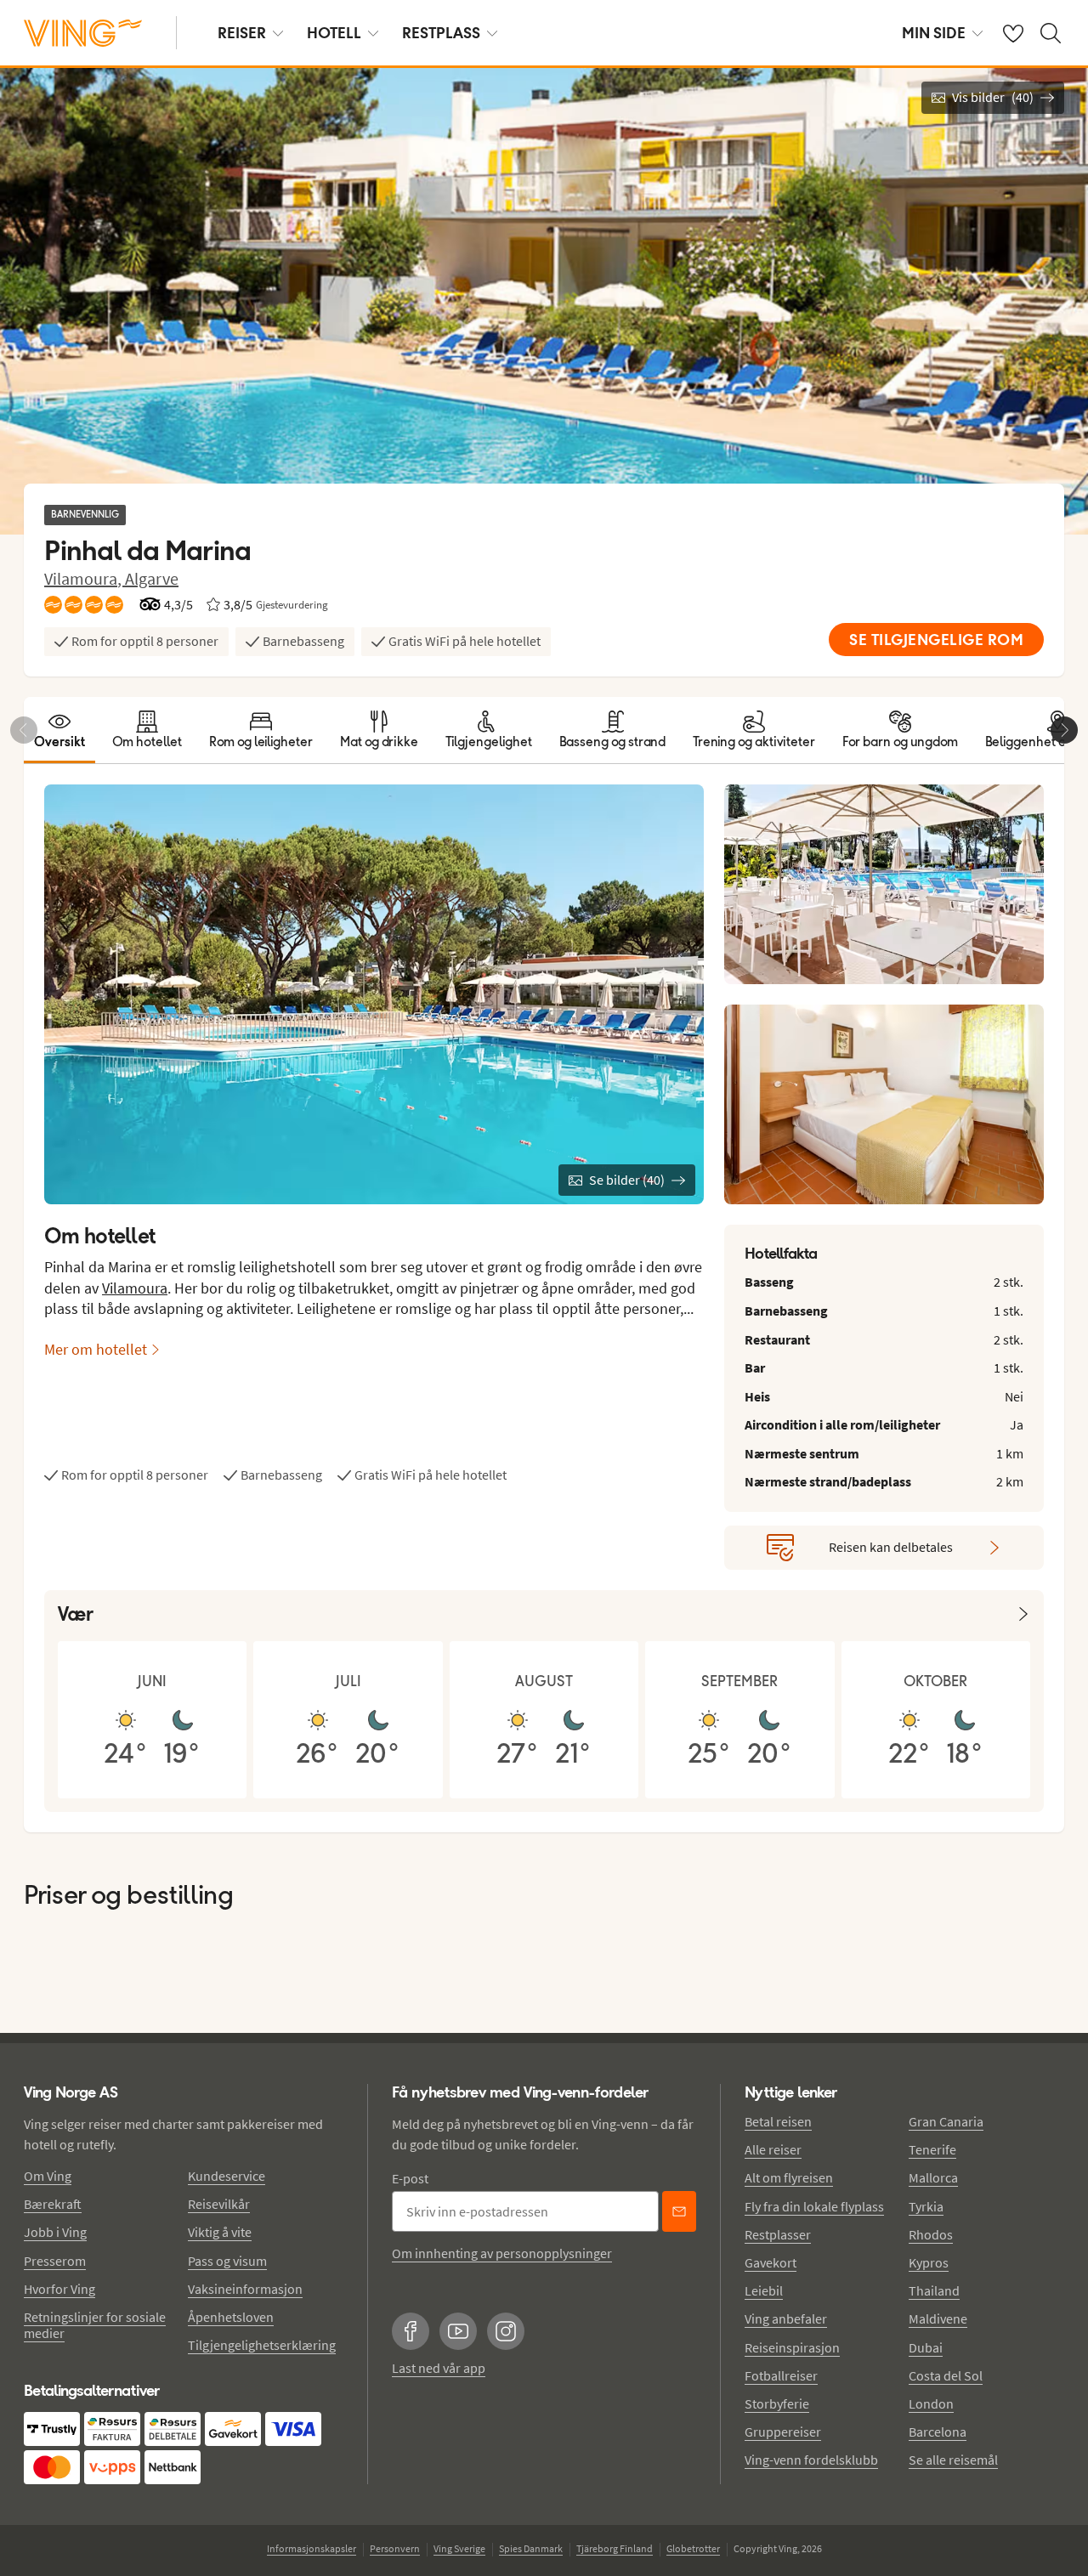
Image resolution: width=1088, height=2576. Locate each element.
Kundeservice (227, 2176)
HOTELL (334, 33)
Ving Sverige (459, 2548)
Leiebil (764, 2290)
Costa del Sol (946, 2375)
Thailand (934, 2290)
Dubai (926, 2347)
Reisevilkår (219, 2204)
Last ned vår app (439, 2368)
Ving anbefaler (786, 2318)
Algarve (152, 578)
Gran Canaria (946, 2121)
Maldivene (938, 2318)
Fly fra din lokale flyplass (814, 2206)
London (931, 2403)
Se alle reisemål (953, 2460)
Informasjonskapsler (312, 2548)
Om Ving (48, 2176)
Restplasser (778, 2234)
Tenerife (932, 2149)
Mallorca (933, 2177)
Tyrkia (926, 2206)
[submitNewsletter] (679, 2211)
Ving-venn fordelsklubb (811, 2460)
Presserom (55, 2261)
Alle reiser (773, 2149)
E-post (410, 2178)
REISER (242, 33)
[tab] (59, 730)
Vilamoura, (85, 578)
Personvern (395, 2548)
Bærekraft (53, 2204)
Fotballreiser (781, 2375)
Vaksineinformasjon (245, 2289)
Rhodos (931, 2234)
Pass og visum (227, 2261)
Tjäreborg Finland (615, 2548)
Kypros (929, 2262)
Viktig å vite (220, 2232)
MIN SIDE (934, 33)
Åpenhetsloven (231, 2317)
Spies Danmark (531, 2548)
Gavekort (771, 2262)
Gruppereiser (783, 2432)
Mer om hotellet (96, 1349)
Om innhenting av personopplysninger (502, 2253)
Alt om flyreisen (789, 2177)
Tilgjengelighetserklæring (262, 2345)
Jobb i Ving (55, 2232)
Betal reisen (778, 2121)
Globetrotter (693, 2548)
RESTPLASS (441, 33)
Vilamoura (135, 1288)
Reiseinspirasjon (792, 2347)
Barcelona (938, 2432)
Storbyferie (777, 2403)
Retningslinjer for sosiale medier (95, 2325)
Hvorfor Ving (59, 2289)
